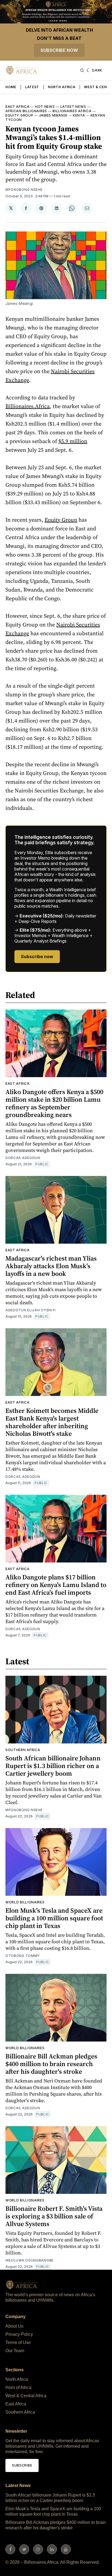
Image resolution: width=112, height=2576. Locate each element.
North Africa (62, 87)
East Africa (18, 107)
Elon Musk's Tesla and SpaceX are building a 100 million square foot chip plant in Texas (54, 1918)
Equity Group (19, 115)
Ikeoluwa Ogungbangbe (29, 2260)
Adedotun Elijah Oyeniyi (31, 1310)
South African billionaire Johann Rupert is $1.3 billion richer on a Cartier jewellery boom (53, 1766)
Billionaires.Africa (28, 406)
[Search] (82, 70)
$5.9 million (73, 441)
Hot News (45, 107)
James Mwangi (53, 115)
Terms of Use (18, 2342)
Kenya (79, 115)
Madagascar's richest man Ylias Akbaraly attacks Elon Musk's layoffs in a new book (51, 1266)
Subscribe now (59, 50)
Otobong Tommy (23, 1956)
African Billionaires (26, 111)
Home (11, 87)
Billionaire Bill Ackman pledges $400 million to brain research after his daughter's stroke (51, 2064)
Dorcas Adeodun (23, 1158)
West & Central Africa (26, 2396)
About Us (14, 2326)
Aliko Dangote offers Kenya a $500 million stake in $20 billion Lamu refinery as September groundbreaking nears (54, 1103)
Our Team (15, 2351)
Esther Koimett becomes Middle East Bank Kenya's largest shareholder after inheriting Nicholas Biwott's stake (52, 1422)
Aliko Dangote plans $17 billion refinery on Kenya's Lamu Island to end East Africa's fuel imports (56, 1585)
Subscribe (22, 2465)
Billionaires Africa (72, 111)
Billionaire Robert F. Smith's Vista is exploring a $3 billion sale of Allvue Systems (54, 2216)
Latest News (73, 107)
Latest (32, 87)
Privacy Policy (19, 2334)
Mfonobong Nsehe (24, 190)
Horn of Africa (18, 2388)
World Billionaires (25, 1902)
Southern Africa (23, 1750)
